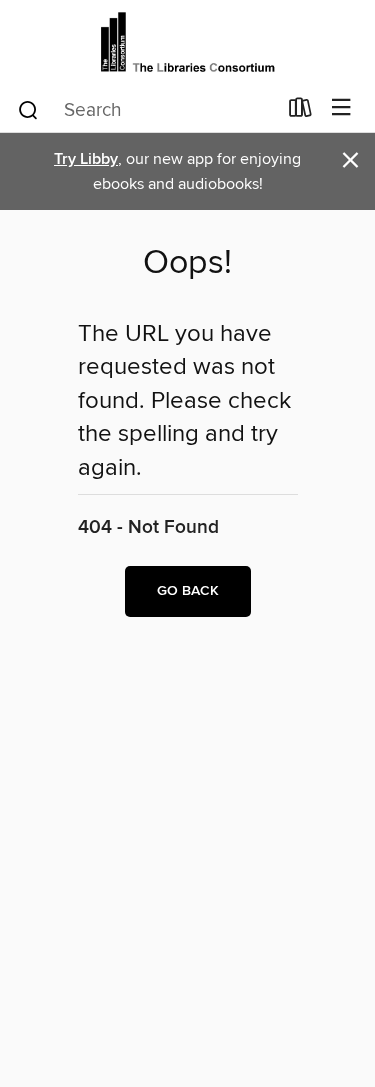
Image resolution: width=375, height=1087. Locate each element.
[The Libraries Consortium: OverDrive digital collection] (187, 42)
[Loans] (300, 112)
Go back (188, 591)
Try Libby (86, 159)
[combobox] (146, 110)
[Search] (28, 109)
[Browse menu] (341, 108)
